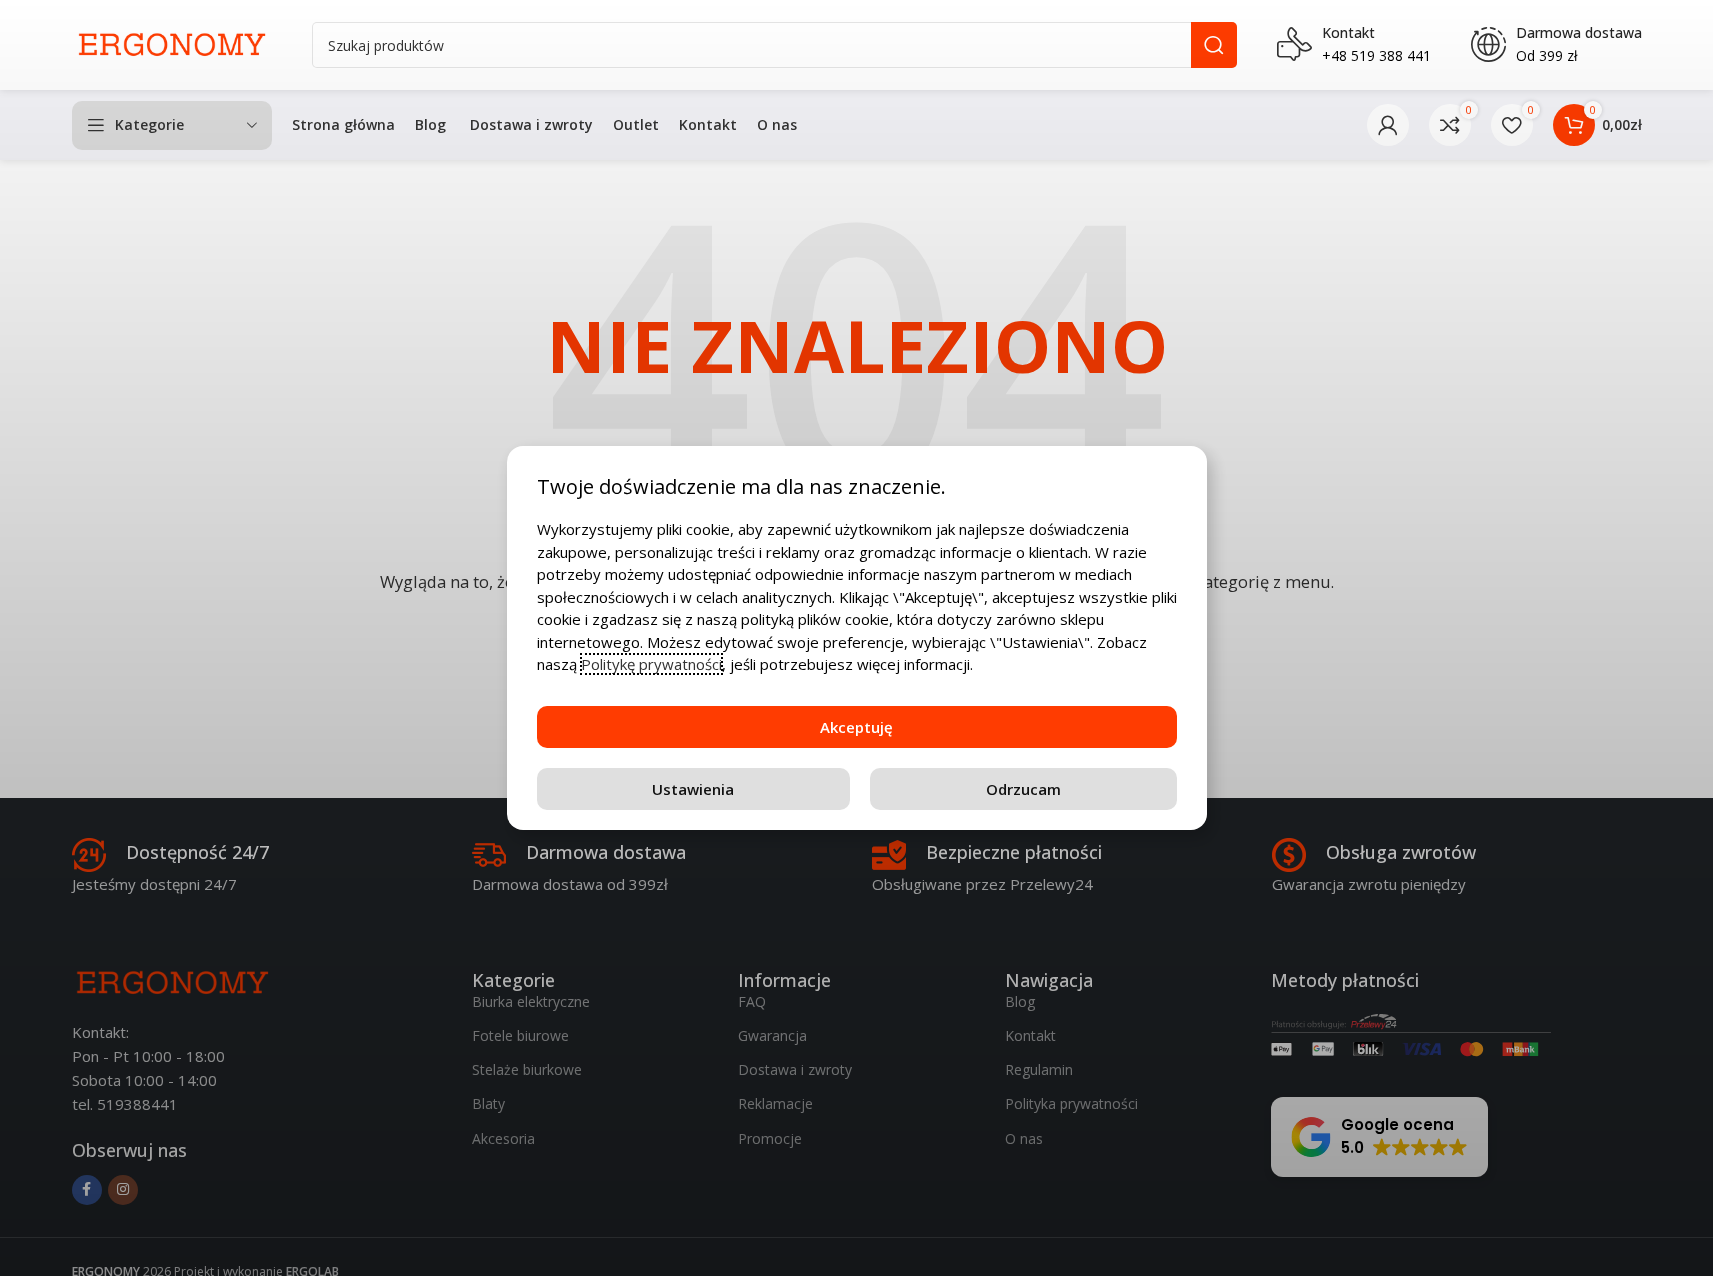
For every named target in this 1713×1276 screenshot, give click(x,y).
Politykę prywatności (651, 664)
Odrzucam (1023, 789)
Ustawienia (693, 789)
